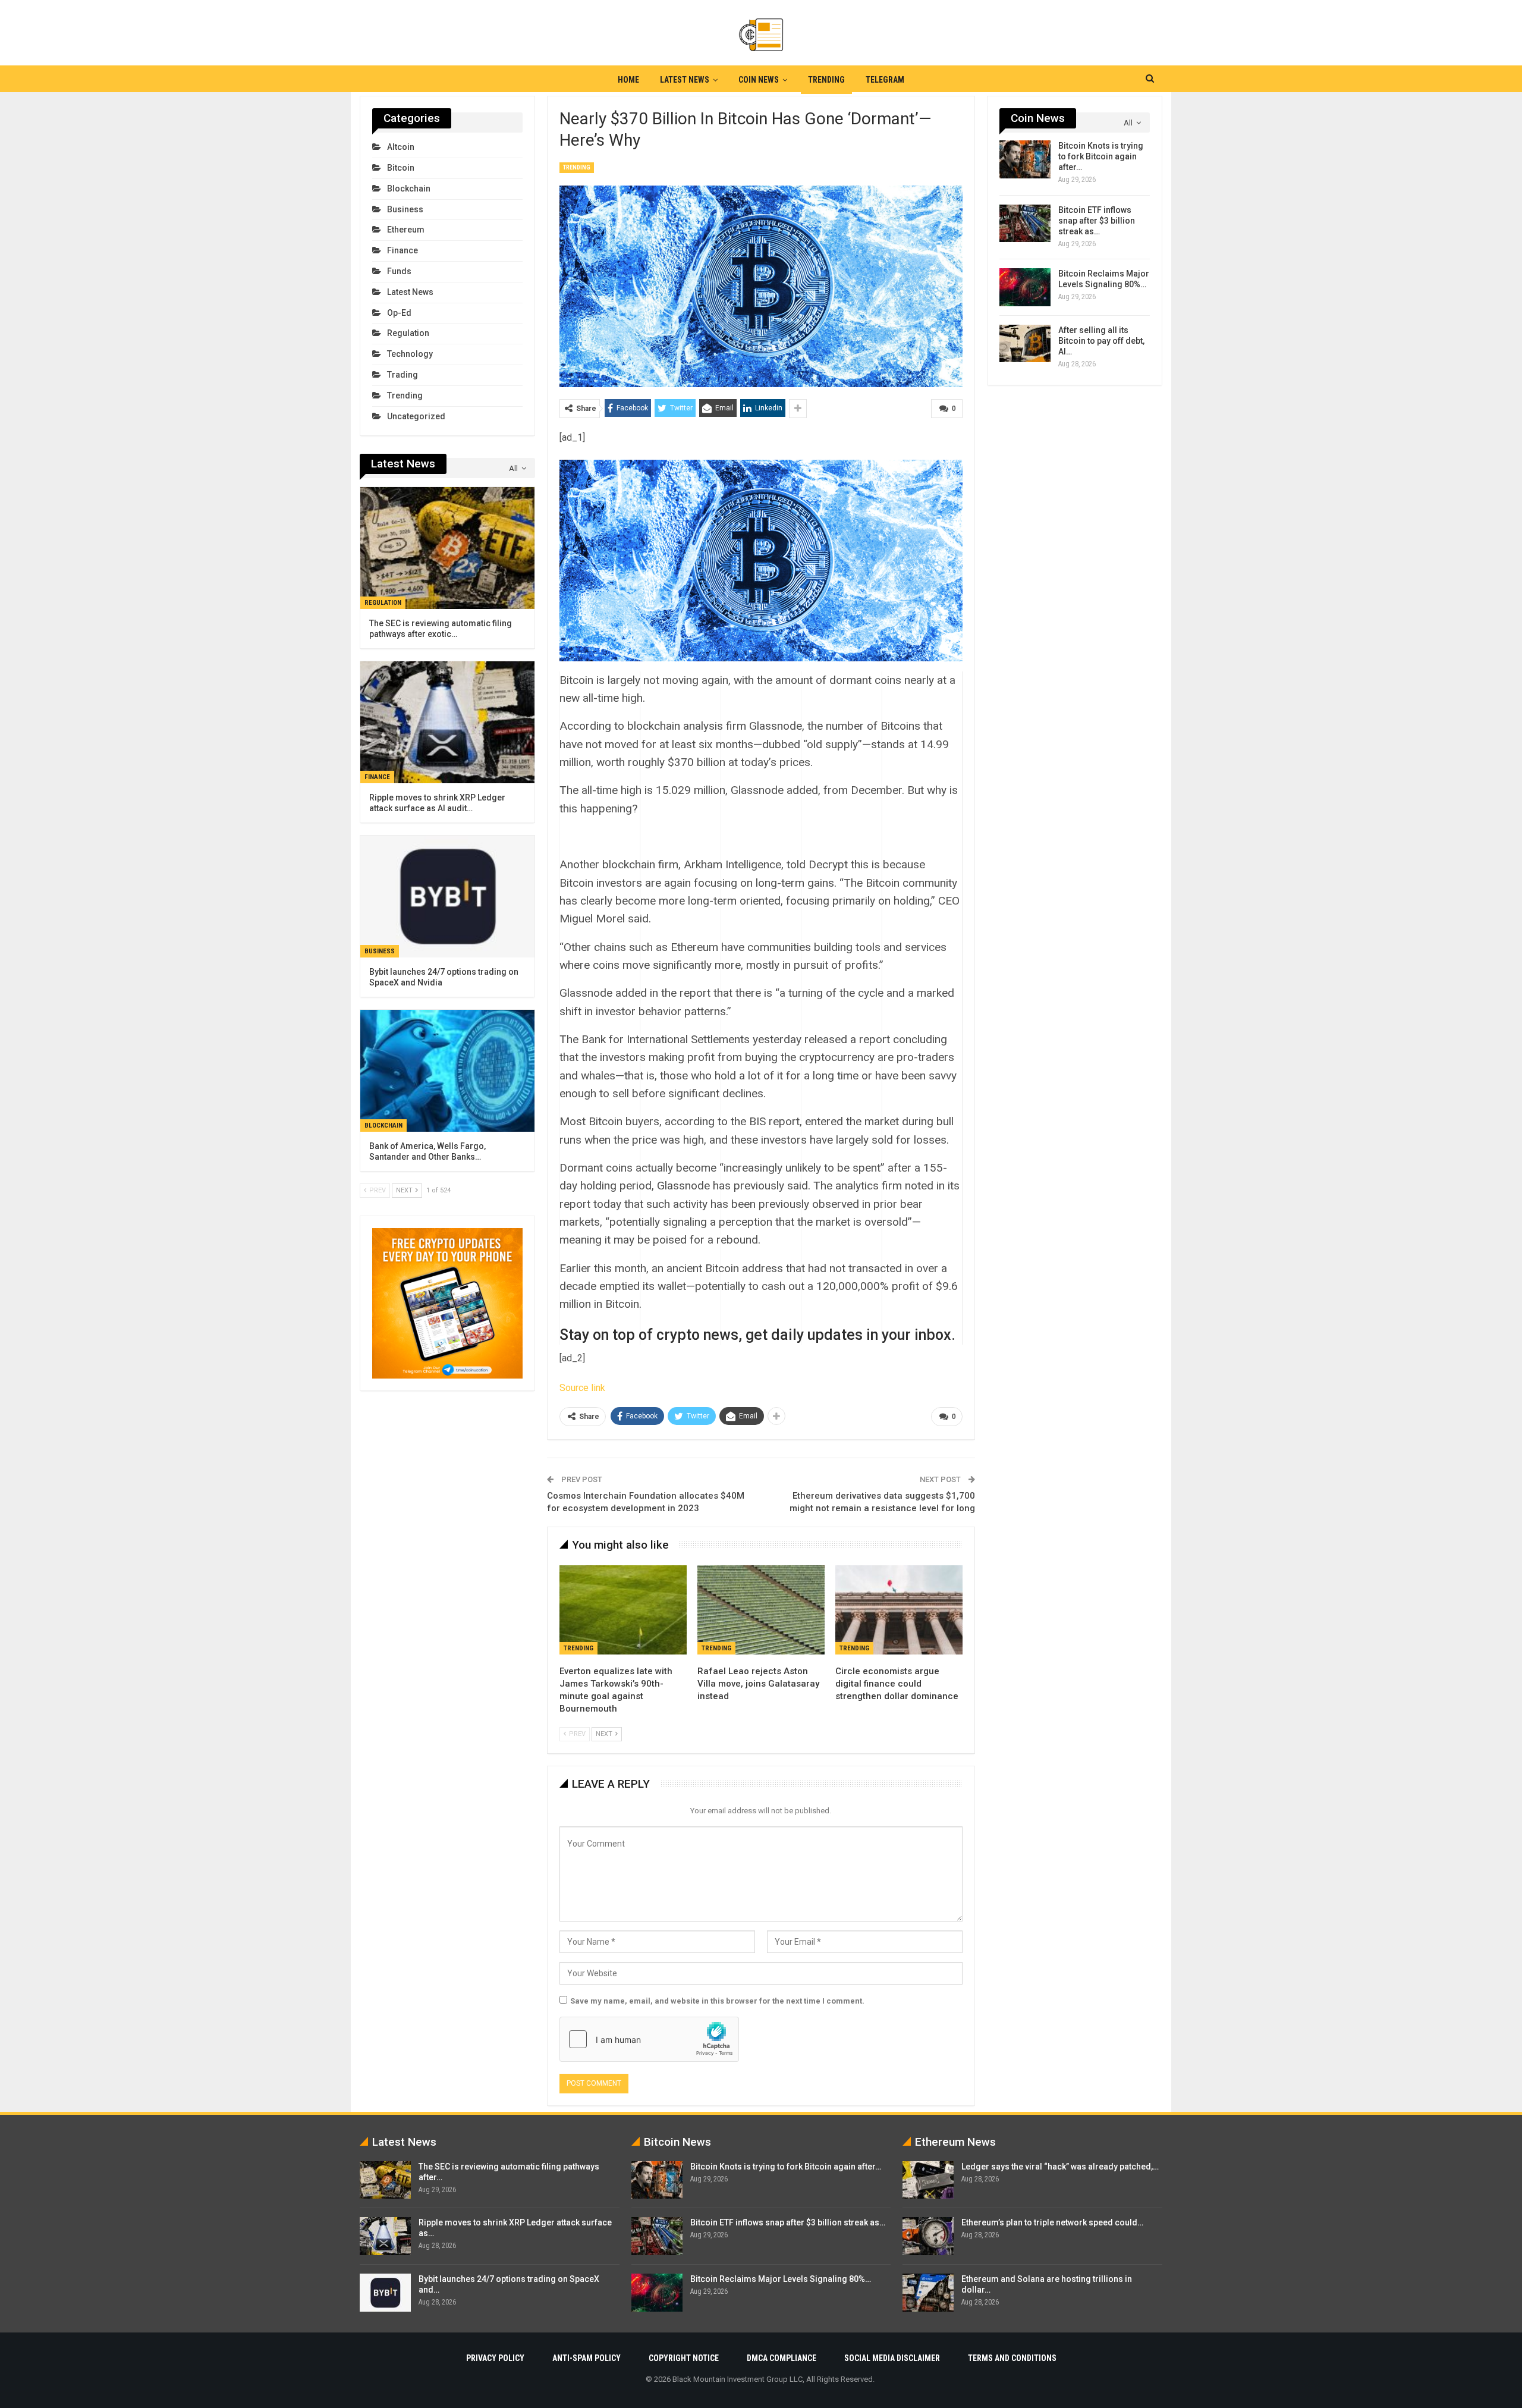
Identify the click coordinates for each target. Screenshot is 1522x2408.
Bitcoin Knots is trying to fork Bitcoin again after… (1101, 156)
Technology (410, 354)
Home (628, 80)
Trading (402, 375)
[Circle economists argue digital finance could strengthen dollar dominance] (899, 1610)
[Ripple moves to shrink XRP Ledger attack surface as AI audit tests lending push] (447, 722)
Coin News (759, 80)
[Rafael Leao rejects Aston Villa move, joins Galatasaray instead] (761, 1610)
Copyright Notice (684, 2358)
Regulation (408, 333)
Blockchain (409, 189)
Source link (582, 1388)
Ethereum (406, 230)
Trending (826, 80)
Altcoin (401, 147)
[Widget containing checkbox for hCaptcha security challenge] (649, 2039)
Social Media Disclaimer (892, 2358)
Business (405, 209)
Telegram (885, 80)
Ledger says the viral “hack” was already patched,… (1060, 2167)
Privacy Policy (495, 2358)
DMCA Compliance (782, 2358)
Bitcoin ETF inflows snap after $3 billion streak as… (1097, 221)
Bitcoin (401, 168)
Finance (402, 250)
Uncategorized (416, 416)
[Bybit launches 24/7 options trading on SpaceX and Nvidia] (447, 897)
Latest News (685, 80)
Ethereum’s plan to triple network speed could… (1052, 2222)
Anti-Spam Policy (587, 2358)
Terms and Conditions (1012, 2358)
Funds (399, 271)
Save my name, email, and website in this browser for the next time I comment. (717, 2001)
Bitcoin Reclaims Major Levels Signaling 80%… (781, 2279)
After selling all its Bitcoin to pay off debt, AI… (1101, 341)
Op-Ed (399, 313)
